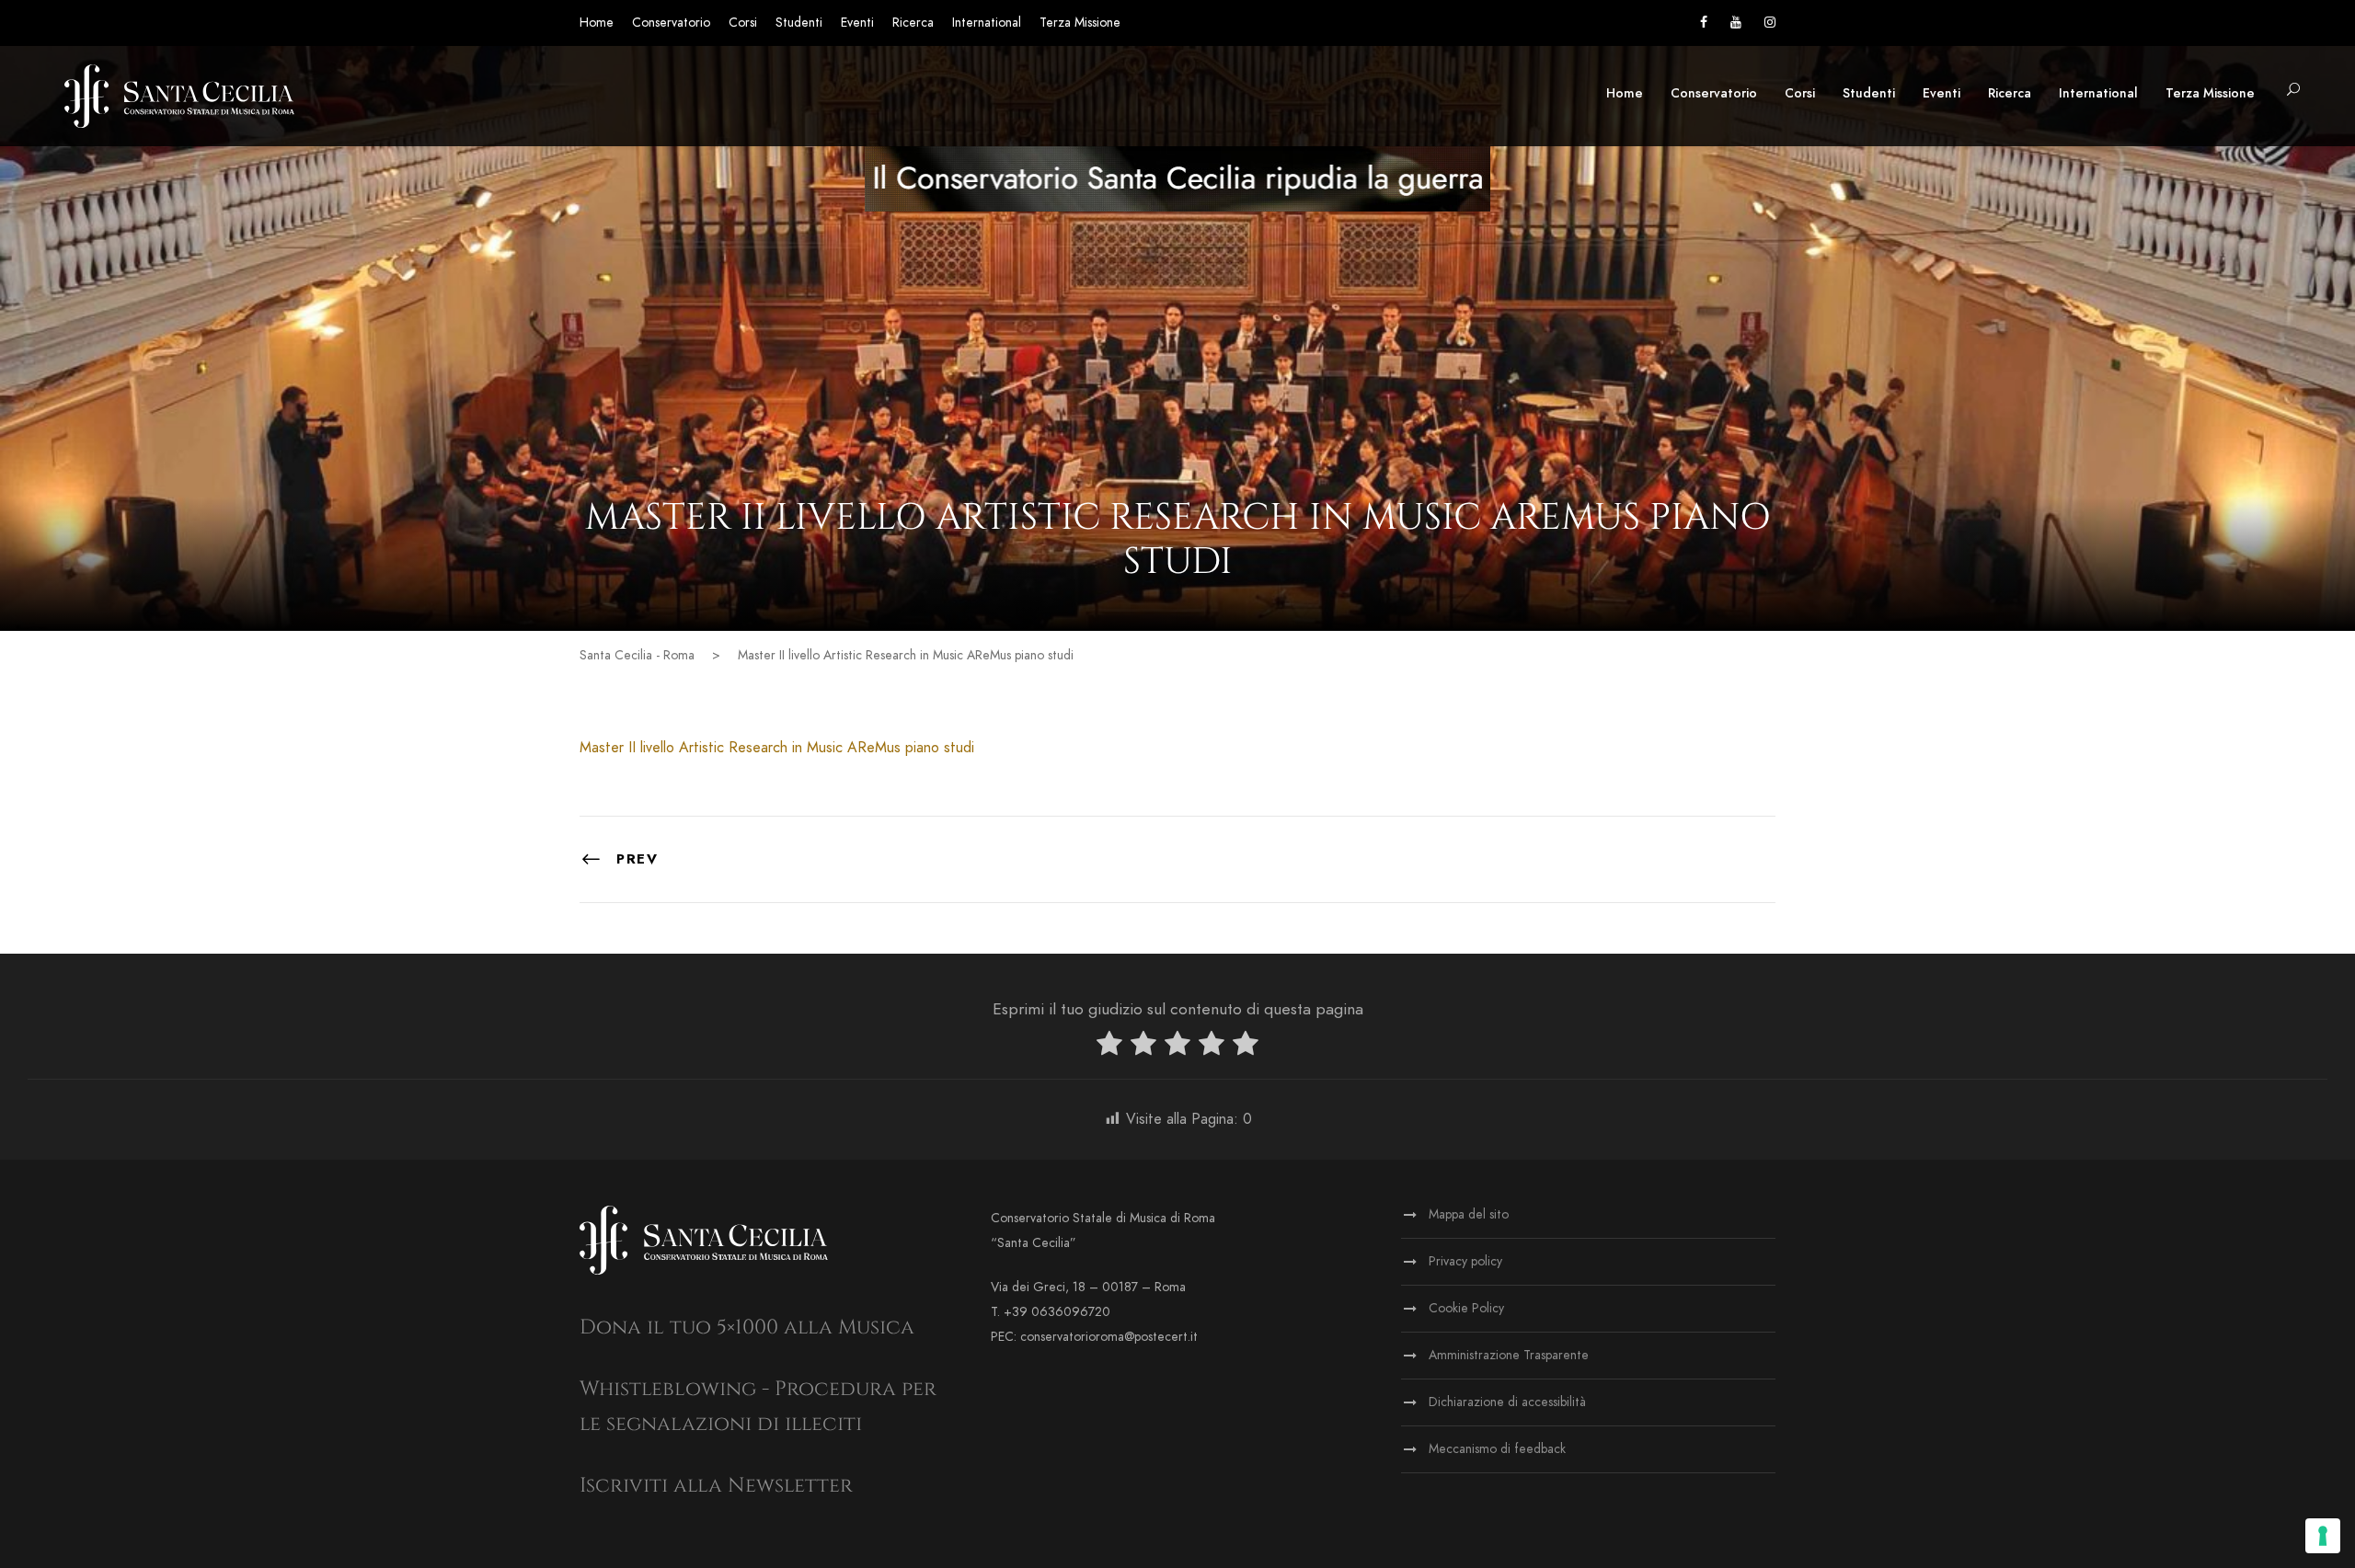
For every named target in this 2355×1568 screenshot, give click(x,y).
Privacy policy (1465, 1261)
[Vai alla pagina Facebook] (1704, 23)
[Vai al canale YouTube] (1736, 23)
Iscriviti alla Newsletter (716, 1486)
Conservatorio (671, 23)
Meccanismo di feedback (1497, 1449)
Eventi (857, 23)
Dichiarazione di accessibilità (1507, 1402)
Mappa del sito (1469, 1214)
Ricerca (913, 23)
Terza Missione (1080, 23)
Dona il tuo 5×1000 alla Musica (747, 1328)
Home (597, 23)
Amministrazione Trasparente (1509, 1355)
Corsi (743, 23)
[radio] (1109, 1047)
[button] (2293, 91)
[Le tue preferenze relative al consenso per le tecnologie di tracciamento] (2323, 1536)
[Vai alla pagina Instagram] (1770, 23)
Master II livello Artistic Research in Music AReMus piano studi (777, 748)
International (987, 23)
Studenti (799, 23)
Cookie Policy (1466, 1308)
